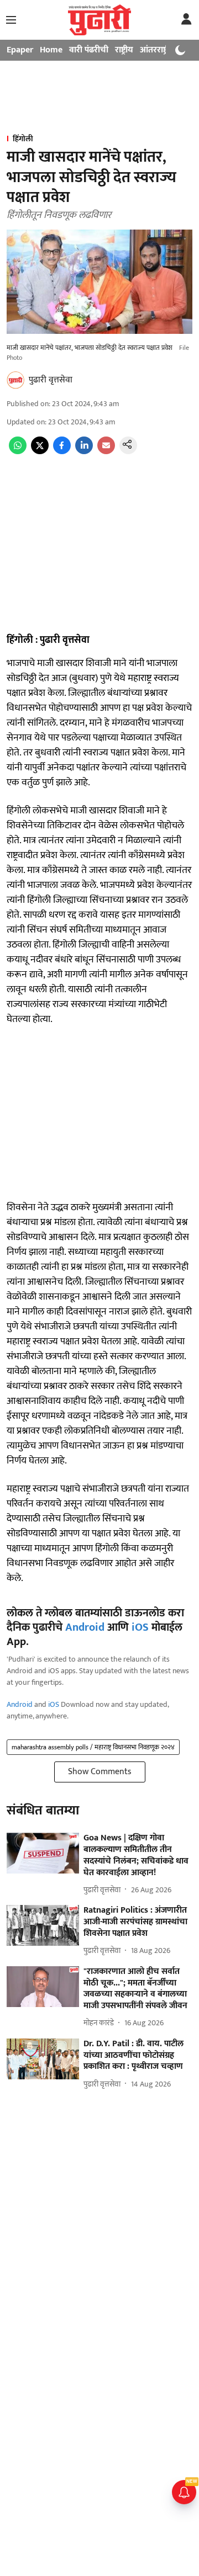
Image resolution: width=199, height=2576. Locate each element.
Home (51, 50)
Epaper (20, 50)
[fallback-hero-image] (43, 1853)
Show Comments (100, 1772)
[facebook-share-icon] (62, 452)
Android (85, 1627)
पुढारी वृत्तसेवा (51, 380)
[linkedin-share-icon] (84, 452)
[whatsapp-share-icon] (18, 452)
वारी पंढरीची (89, 50)
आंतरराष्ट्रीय (158, 50)
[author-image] (15, 380)
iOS (140, 1627)
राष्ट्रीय (124, 50)
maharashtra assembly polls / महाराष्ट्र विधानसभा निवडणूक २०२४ (93, 1747)
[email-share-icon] (106, 452)
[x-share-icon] (40, 452)
